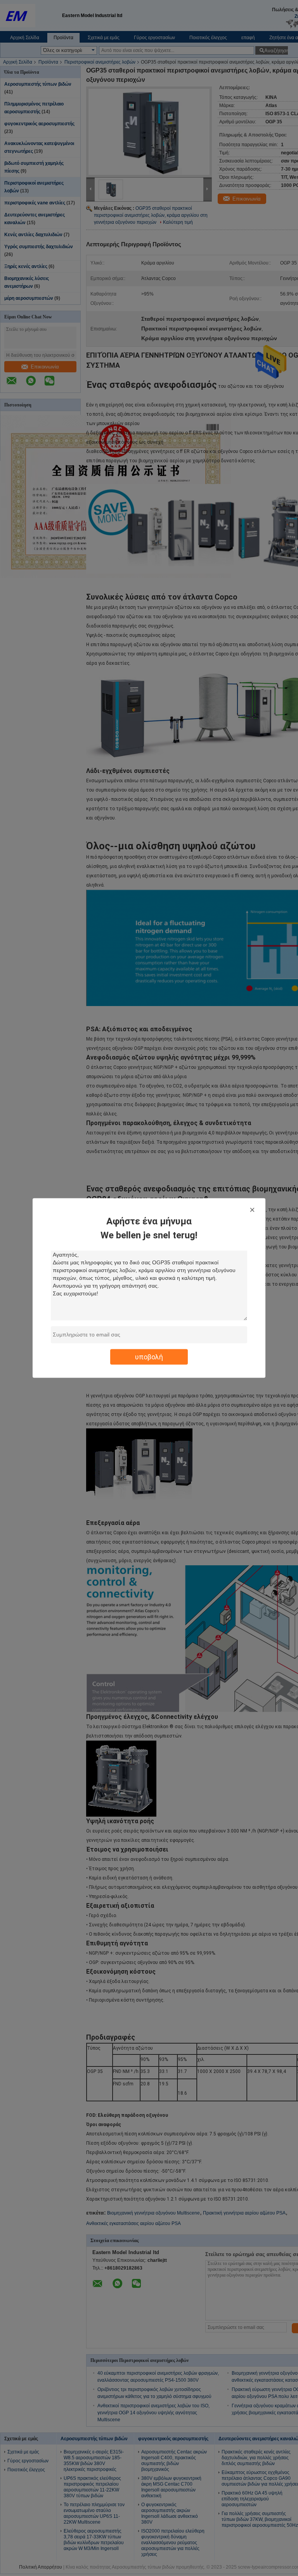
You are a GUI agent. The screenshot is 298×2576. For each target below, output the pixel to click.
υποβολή (149, 1357)
